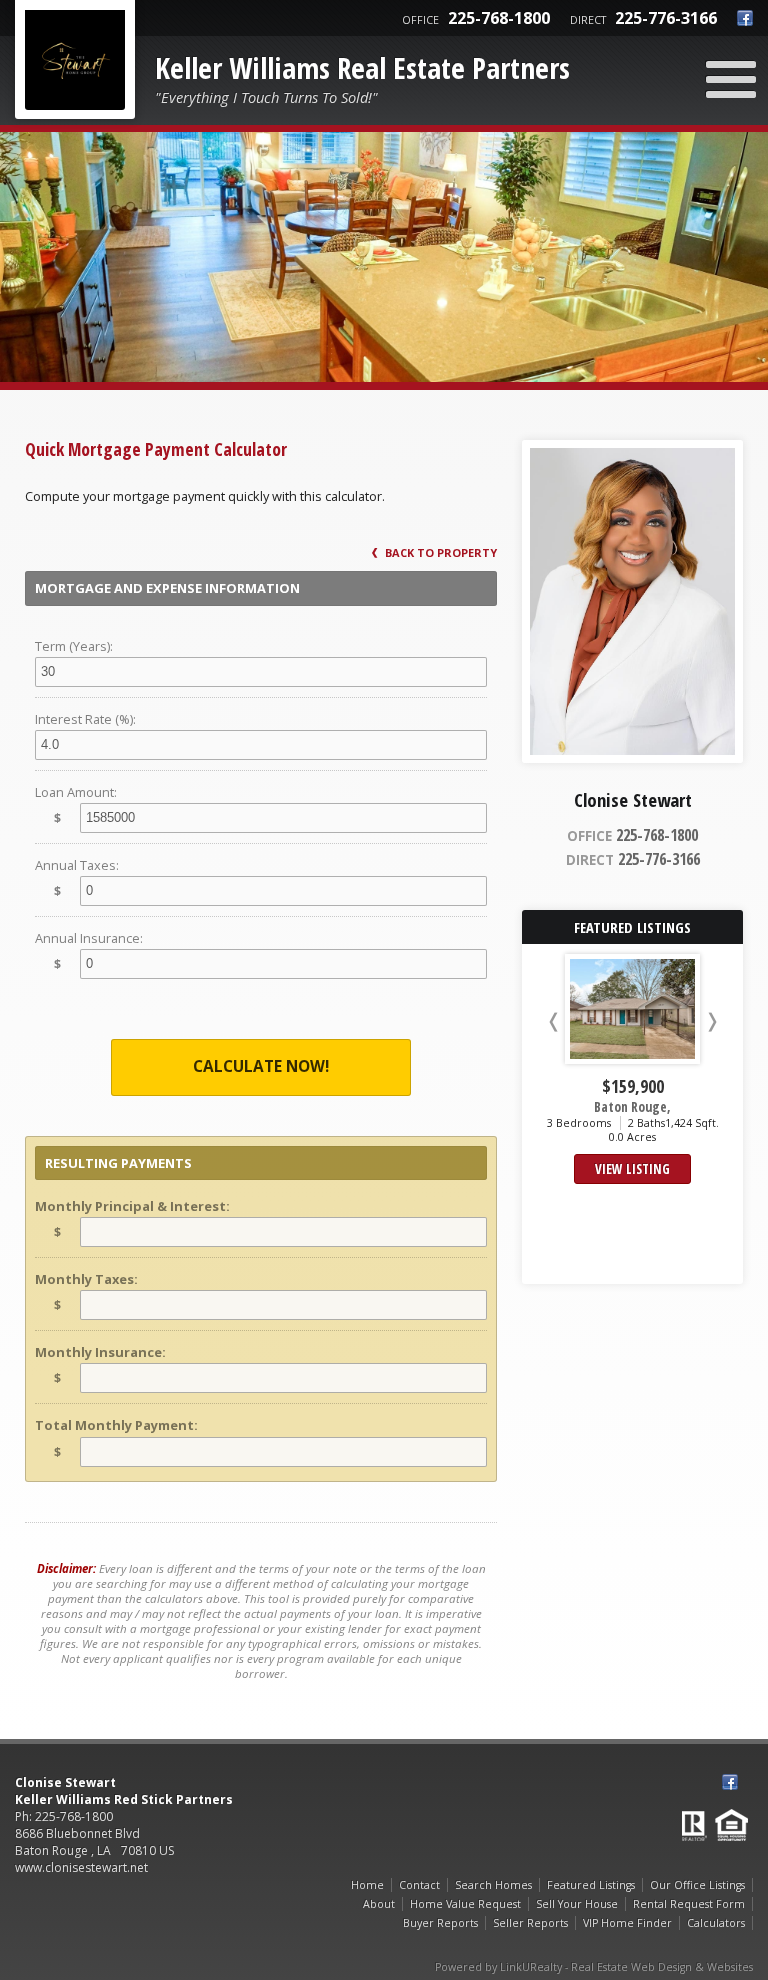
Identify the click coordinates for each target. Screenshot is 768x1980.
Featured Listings (591, 1885)
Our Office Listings (697, 1885)
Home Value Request (465, 1904)
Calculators (716, 1923)
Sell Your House (577, 1904)
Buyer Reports (440, 1923)
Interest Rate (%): (85, 719)
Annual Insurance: (89, 938)
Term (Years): (74, 646)
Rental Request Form (689, 1904)
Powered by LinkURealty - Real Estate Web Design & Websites (594, 1967)
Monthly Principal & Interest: (132, 1206)
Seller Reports (530, 1923)
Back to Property (439, 552)
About (379, 1904)
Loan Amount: (76, 792)
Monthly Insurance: (100, 1352)
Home (367, 1885)
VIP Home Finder (627, 1923)
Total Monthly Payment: (116, 1425)
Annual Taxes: (77, 865)
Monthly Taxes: (86, 1279)
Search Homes (493, 1885)
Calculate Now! (261, 1066)
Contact (419, 1885)
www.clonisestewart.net (81, 1867)
